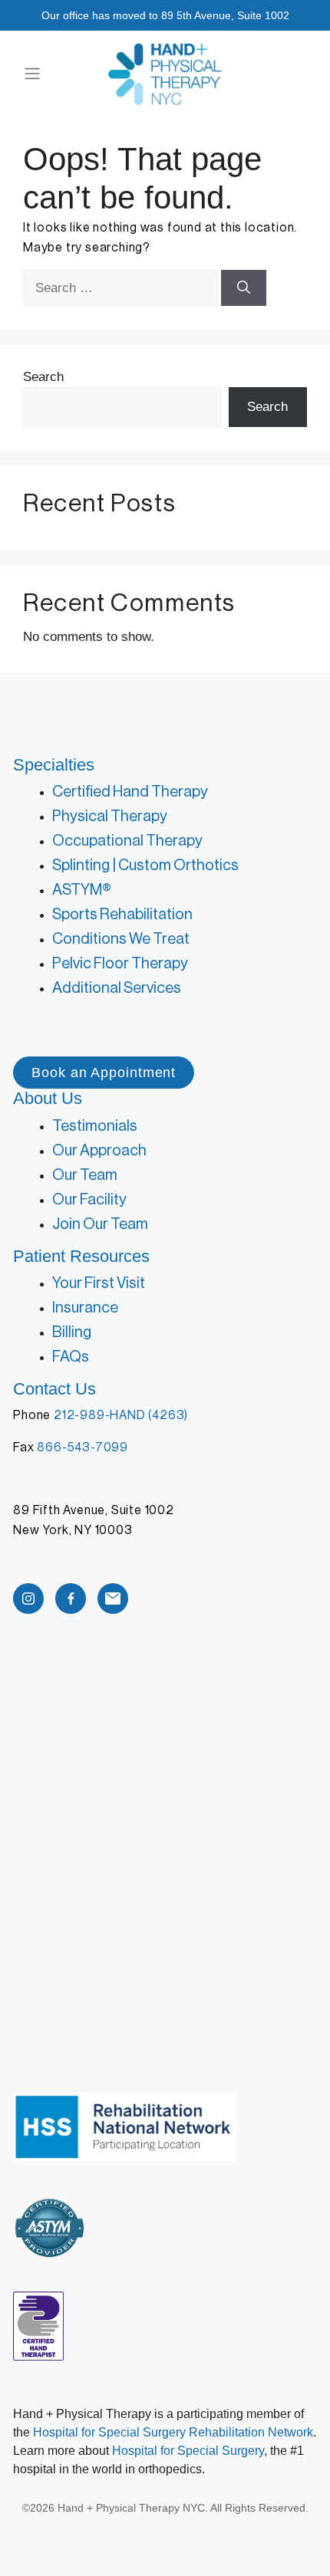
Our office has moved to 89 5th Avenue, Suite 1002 (165, 15)
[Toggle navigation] (32, 74)
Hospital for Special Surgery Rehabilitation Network (173, 2432)
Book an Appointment (104, 1073)
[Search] (244, 288)
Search (43, 377)
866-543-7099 (82, 1447)
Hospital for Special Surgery (188, 2451)
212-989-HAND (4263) (121, 1415)
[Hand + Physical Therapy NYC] (165, 74)
